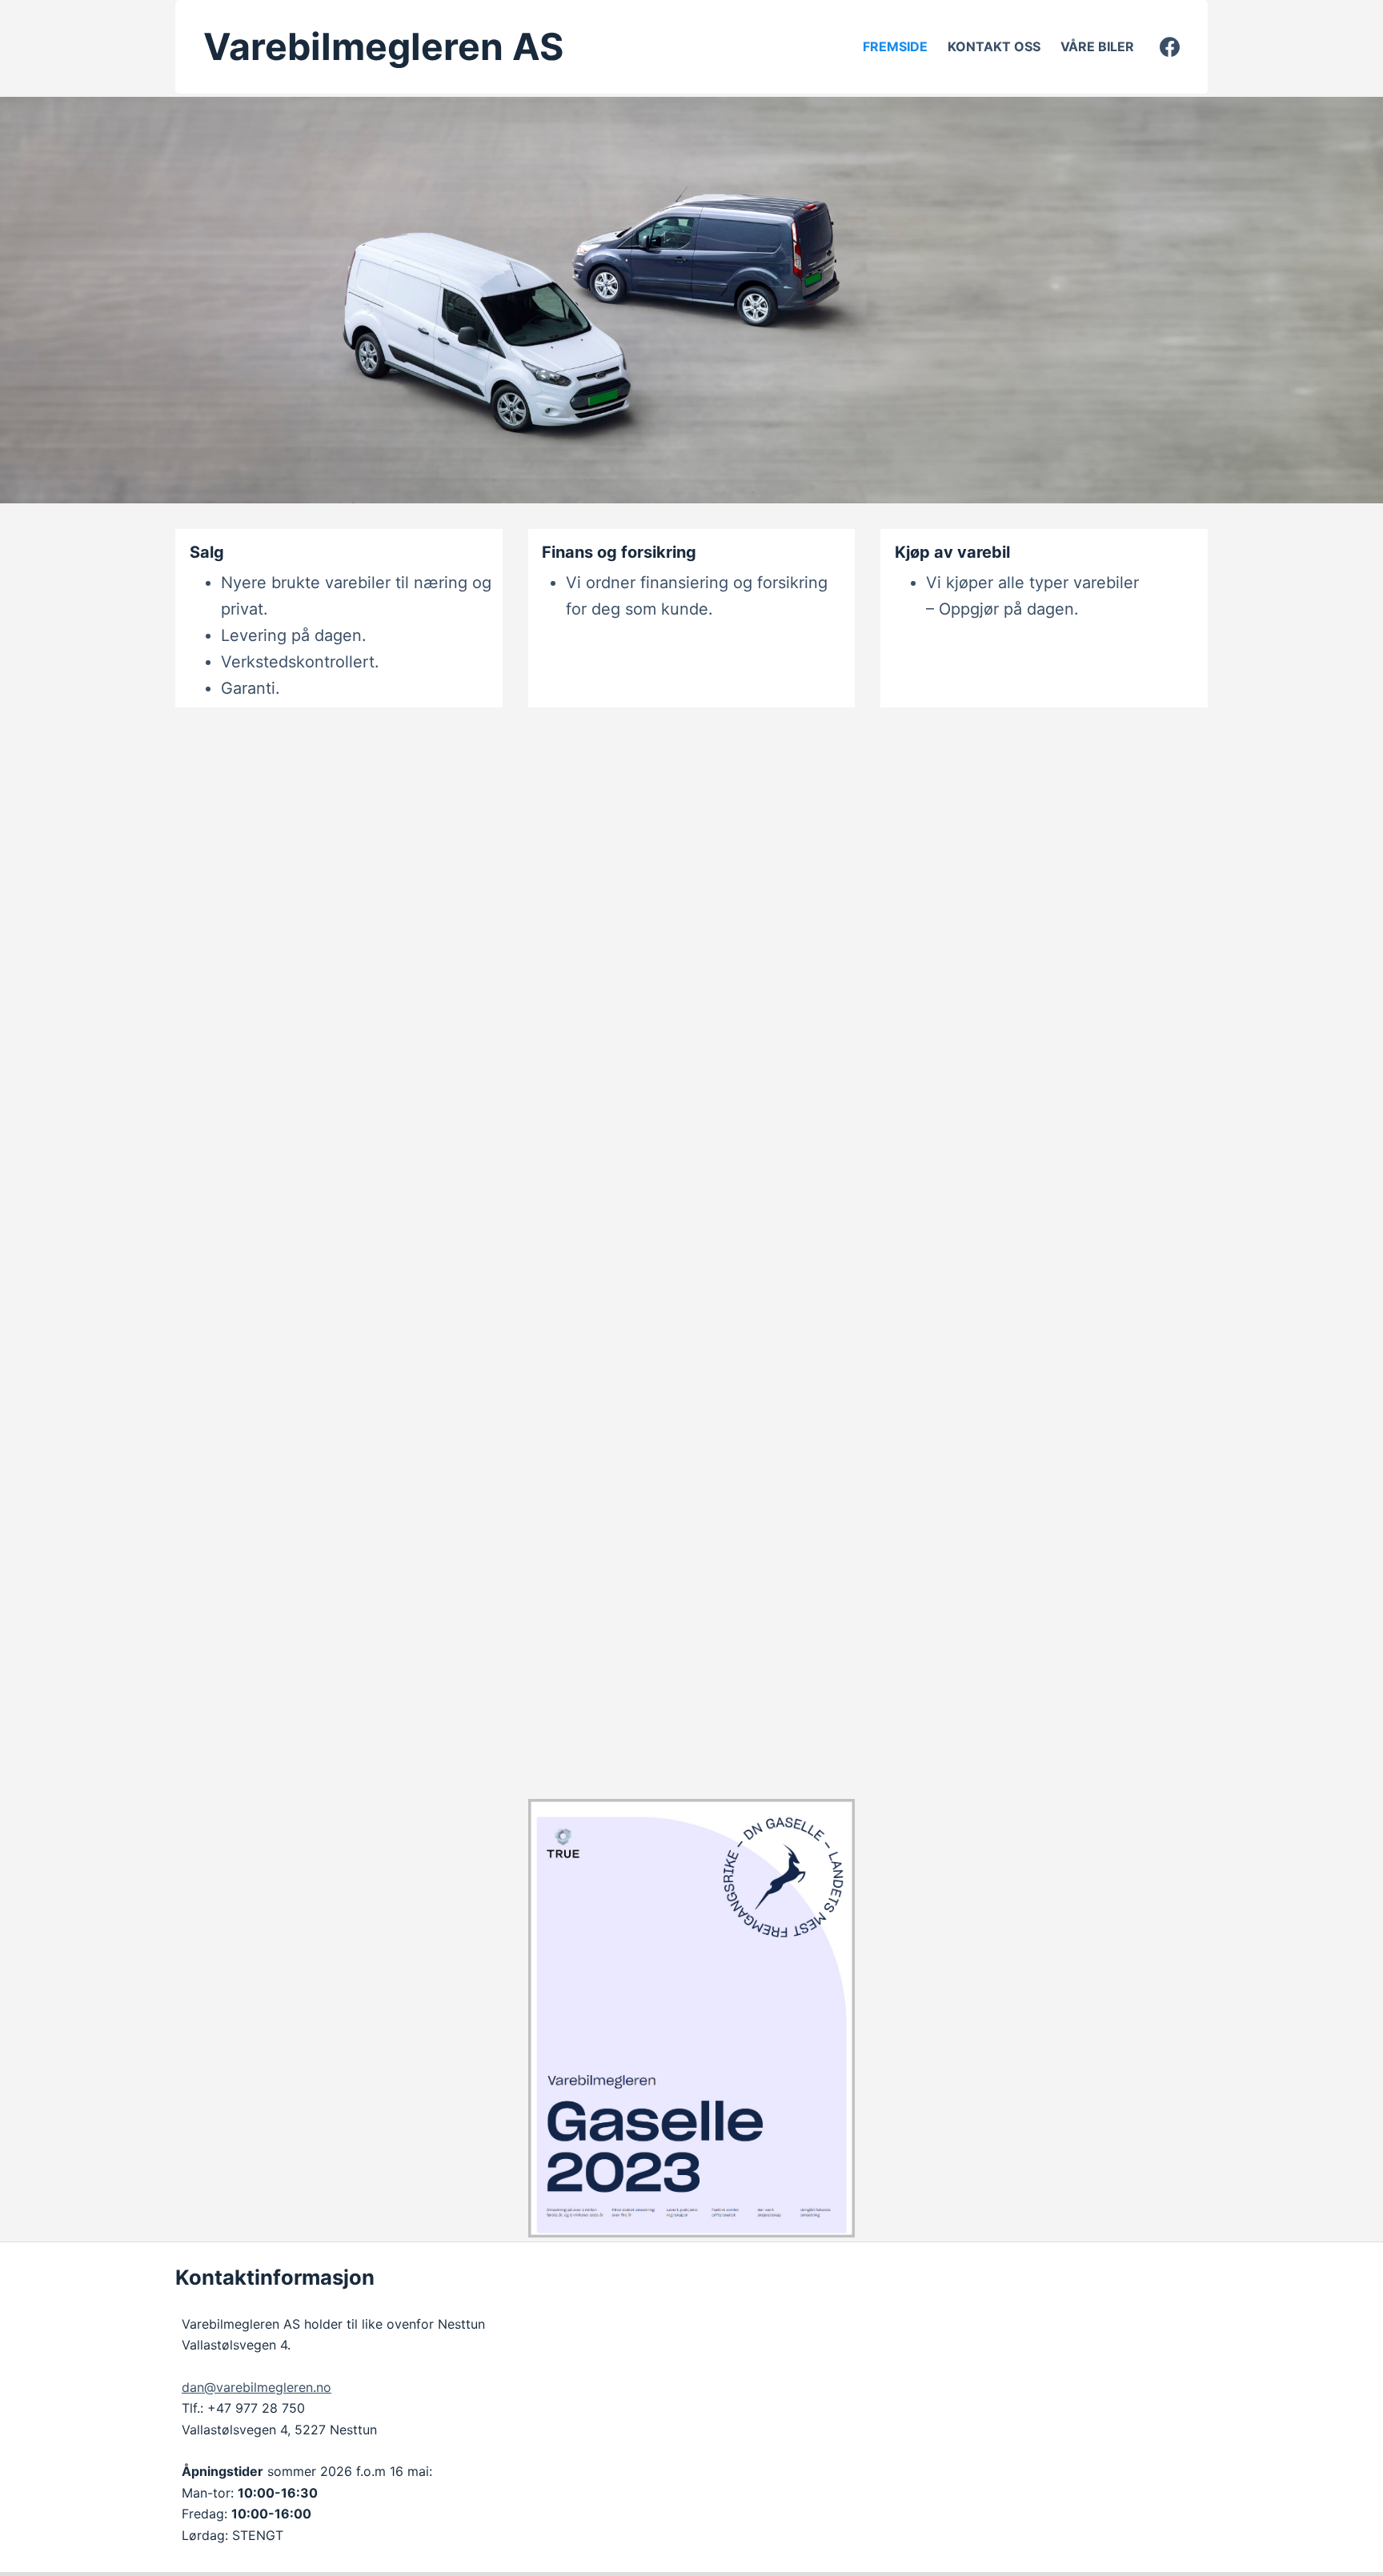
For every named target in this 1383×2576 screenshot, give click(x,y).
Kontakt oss (994, 46)
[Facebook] (1170, 47)
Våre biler (1097, 46)
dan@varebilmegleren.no (257, 2387)
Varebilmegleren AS (383, 46)
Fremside (895, 46)
